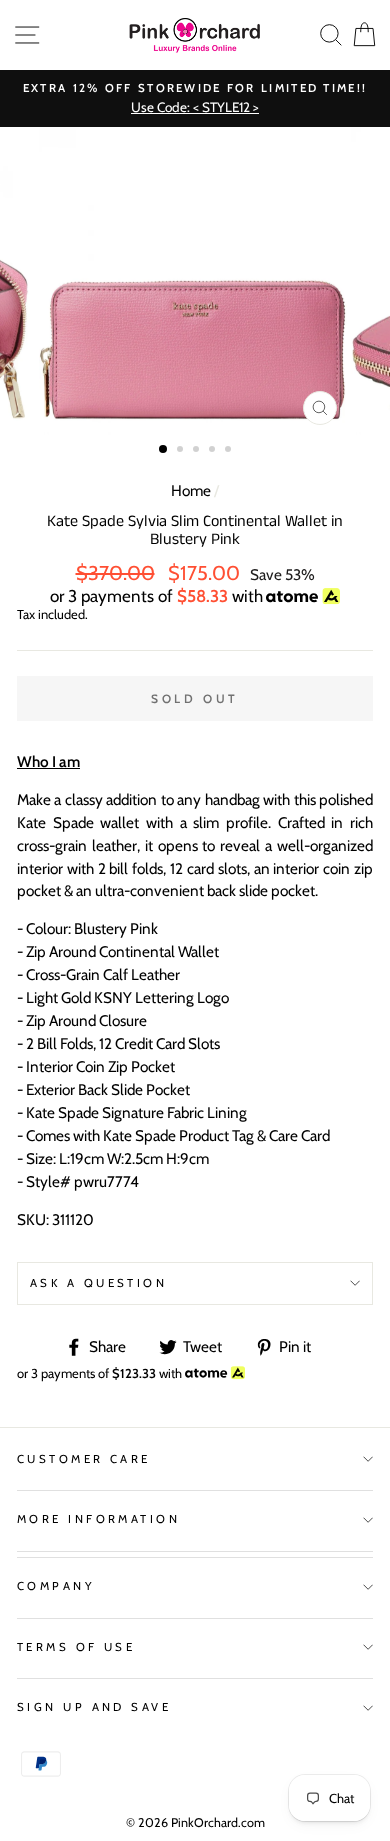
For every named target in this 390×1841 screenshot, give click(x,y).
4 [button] (214, 451)
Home (191, 490)
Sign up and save (94, 1707)
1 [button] (164, 450)
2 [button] (182, 451)
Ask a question (98, 1283)
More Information (98, 1519)
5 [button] (230, 451)
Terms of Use (76, 1647)
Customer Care (84, 1459)
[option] (195, 98)
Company (56, 1586)
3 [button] (198, 451)
